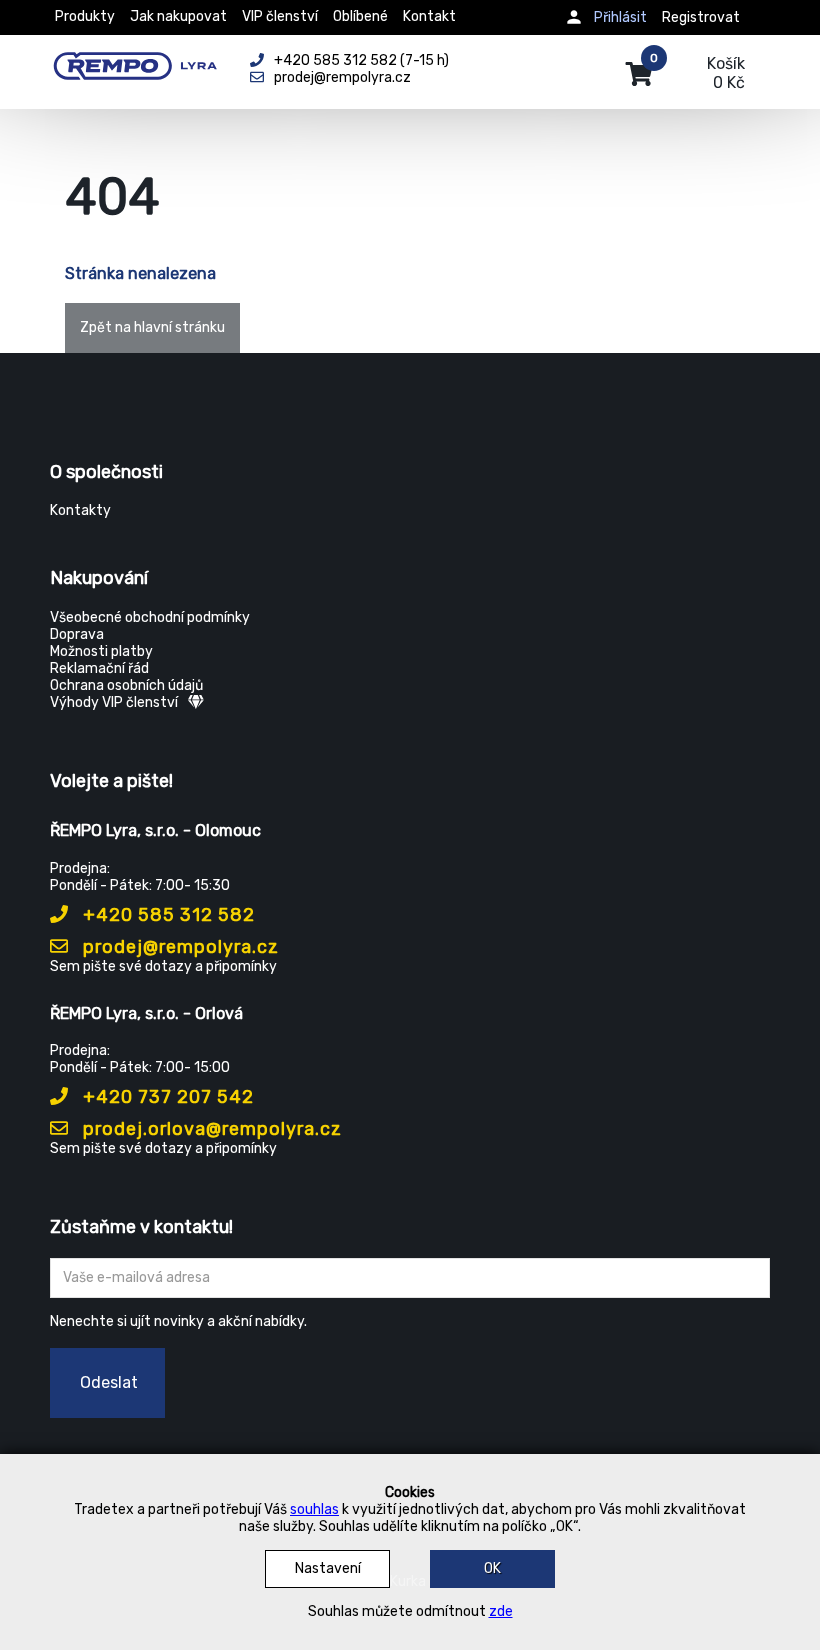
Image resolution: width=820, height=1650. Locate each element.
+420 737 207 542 (166, 1097)
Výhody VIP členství (114, 702)
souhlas (314, 1509)
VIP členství (280, 16)
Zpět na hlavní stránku (152, 327)
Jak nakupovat (178, 16)
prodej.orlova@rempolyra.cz (210, 1129)
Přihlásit (620, 17)
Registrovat (701, 17)
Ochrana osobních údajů (126, 685)
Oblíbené (360, 16)
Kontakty (80, 510)
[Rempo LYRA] (135, 62)
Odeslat (109, 1382)
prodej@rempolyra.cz (178, 947)
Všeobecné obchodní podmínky (150, 617)
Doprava (77, 634)
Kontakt (429, 16)
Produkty (85, 16)
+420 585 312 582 (166, 915)
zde (501, 1611)
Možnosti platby (101, 651)
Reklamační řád (99, 668)
